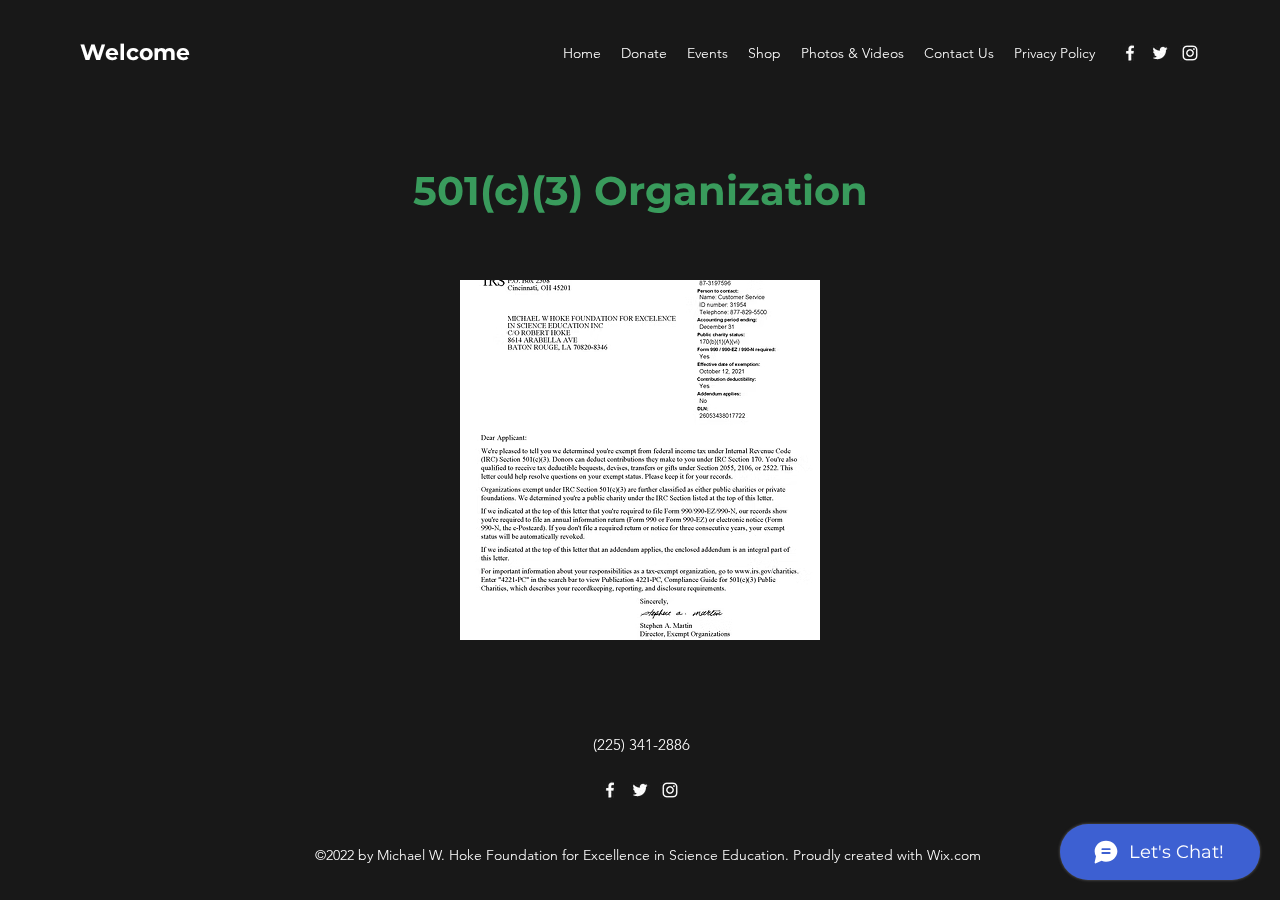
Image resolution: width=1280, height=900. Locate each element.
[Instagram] (1190, 53)
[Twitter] (1160, 53)
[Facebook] (1130, 53)
